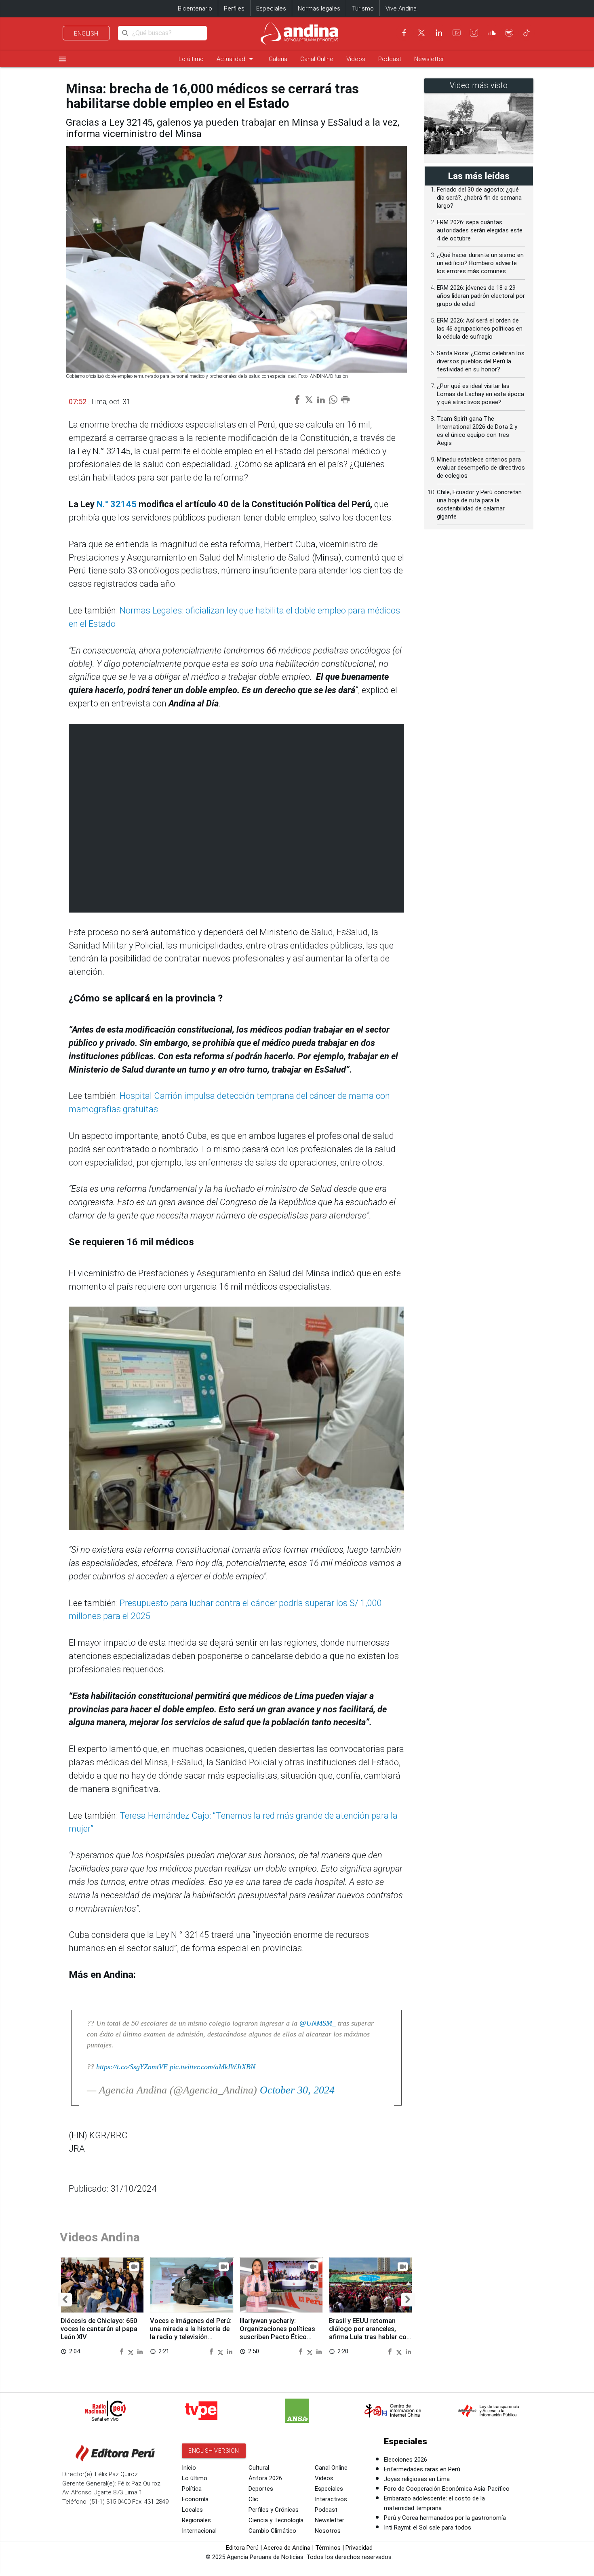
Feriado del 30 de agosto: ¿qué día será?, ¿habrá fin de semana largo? (479, 198)
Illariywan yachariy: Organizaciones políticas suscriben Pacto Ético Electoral (277, 2333)
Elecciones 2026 (405, 2460)
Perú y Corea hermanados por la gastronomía (445, 2518)
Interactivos (331, 2499)
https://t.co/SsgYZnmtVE (132, 2067)
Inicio (189, 2468)
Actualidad (236, 59)
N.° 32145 (118, 504)
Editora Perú (242, 2548)
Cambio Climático (272, 2531)
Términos (328, 2548)
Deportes (261, 2489)
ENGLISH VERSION (214, 2451)
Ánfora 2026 (265, 2478)
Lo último (191, 59)
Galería (278, 59)
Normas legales (319, 8)
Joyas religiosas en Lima (417, 2479)
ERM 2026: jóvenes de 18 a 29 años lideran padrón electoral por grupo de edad (481, 296)
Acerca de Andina (287, 2548)
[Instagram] (474, 33)
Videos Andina (100, 2237)
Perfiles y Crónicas (274, 2510)
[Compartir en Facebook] (122, 2351)
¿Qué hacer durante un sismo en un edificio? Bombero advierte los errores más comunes (480, 263)
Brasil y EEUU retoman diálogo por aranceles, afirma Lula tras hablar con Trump (370, 2333)
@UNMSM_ (318, 2023)
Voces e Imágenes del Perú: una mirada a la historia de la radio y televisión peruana (191, 2333)
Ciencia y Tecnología (276, 2520)
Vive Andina (401, 8)
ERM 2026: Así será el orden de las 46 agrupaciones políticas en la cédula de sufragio (480, 329)
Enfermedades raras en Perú (422, 2469)
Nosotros (328, 2531)
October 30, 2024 (297, 2090)
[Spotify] (509, 33)
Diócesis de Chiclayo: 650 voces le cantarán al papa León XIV (99, 2329)
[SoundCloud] (492, 33)
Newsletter (429, 59)
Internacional (199, 2531)
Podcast (390, 59)
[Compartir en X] (132, 2351)
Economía (195, 2499)
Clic (253, 2499)
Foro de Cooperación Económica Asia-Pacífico (447, 2489)
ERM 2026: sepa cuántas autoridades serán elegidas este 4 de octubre (480, 230)
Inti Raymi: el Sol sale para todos (428, 2528)
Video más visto (479, 85)
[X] (421, 33)
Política (192, 2489)
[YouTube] (457, 33)
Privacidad (359, 2548)
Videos (356, 59)
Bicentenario (195, 8)
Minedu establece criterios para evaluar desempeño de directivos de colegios (481, 468)
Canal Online (317, 59)
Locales (192, 2510)
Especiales (271, 8)
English (86, 34)
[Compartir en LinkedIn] (140, 2351)
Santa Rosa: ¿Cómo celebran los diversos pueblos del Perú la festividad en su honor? (481, 361)
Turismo (363, 8)
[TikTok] (527, 33)
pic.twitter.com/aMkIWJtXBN (213, 2067)
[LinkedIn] (439, 33)
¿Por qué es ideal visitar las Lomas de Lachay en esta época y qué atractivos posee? (480, 394)
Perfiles (234, 8)
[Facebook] (404, 33)
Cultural (259, 2468)
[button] (65, 2300)
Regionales (196, 2520)
